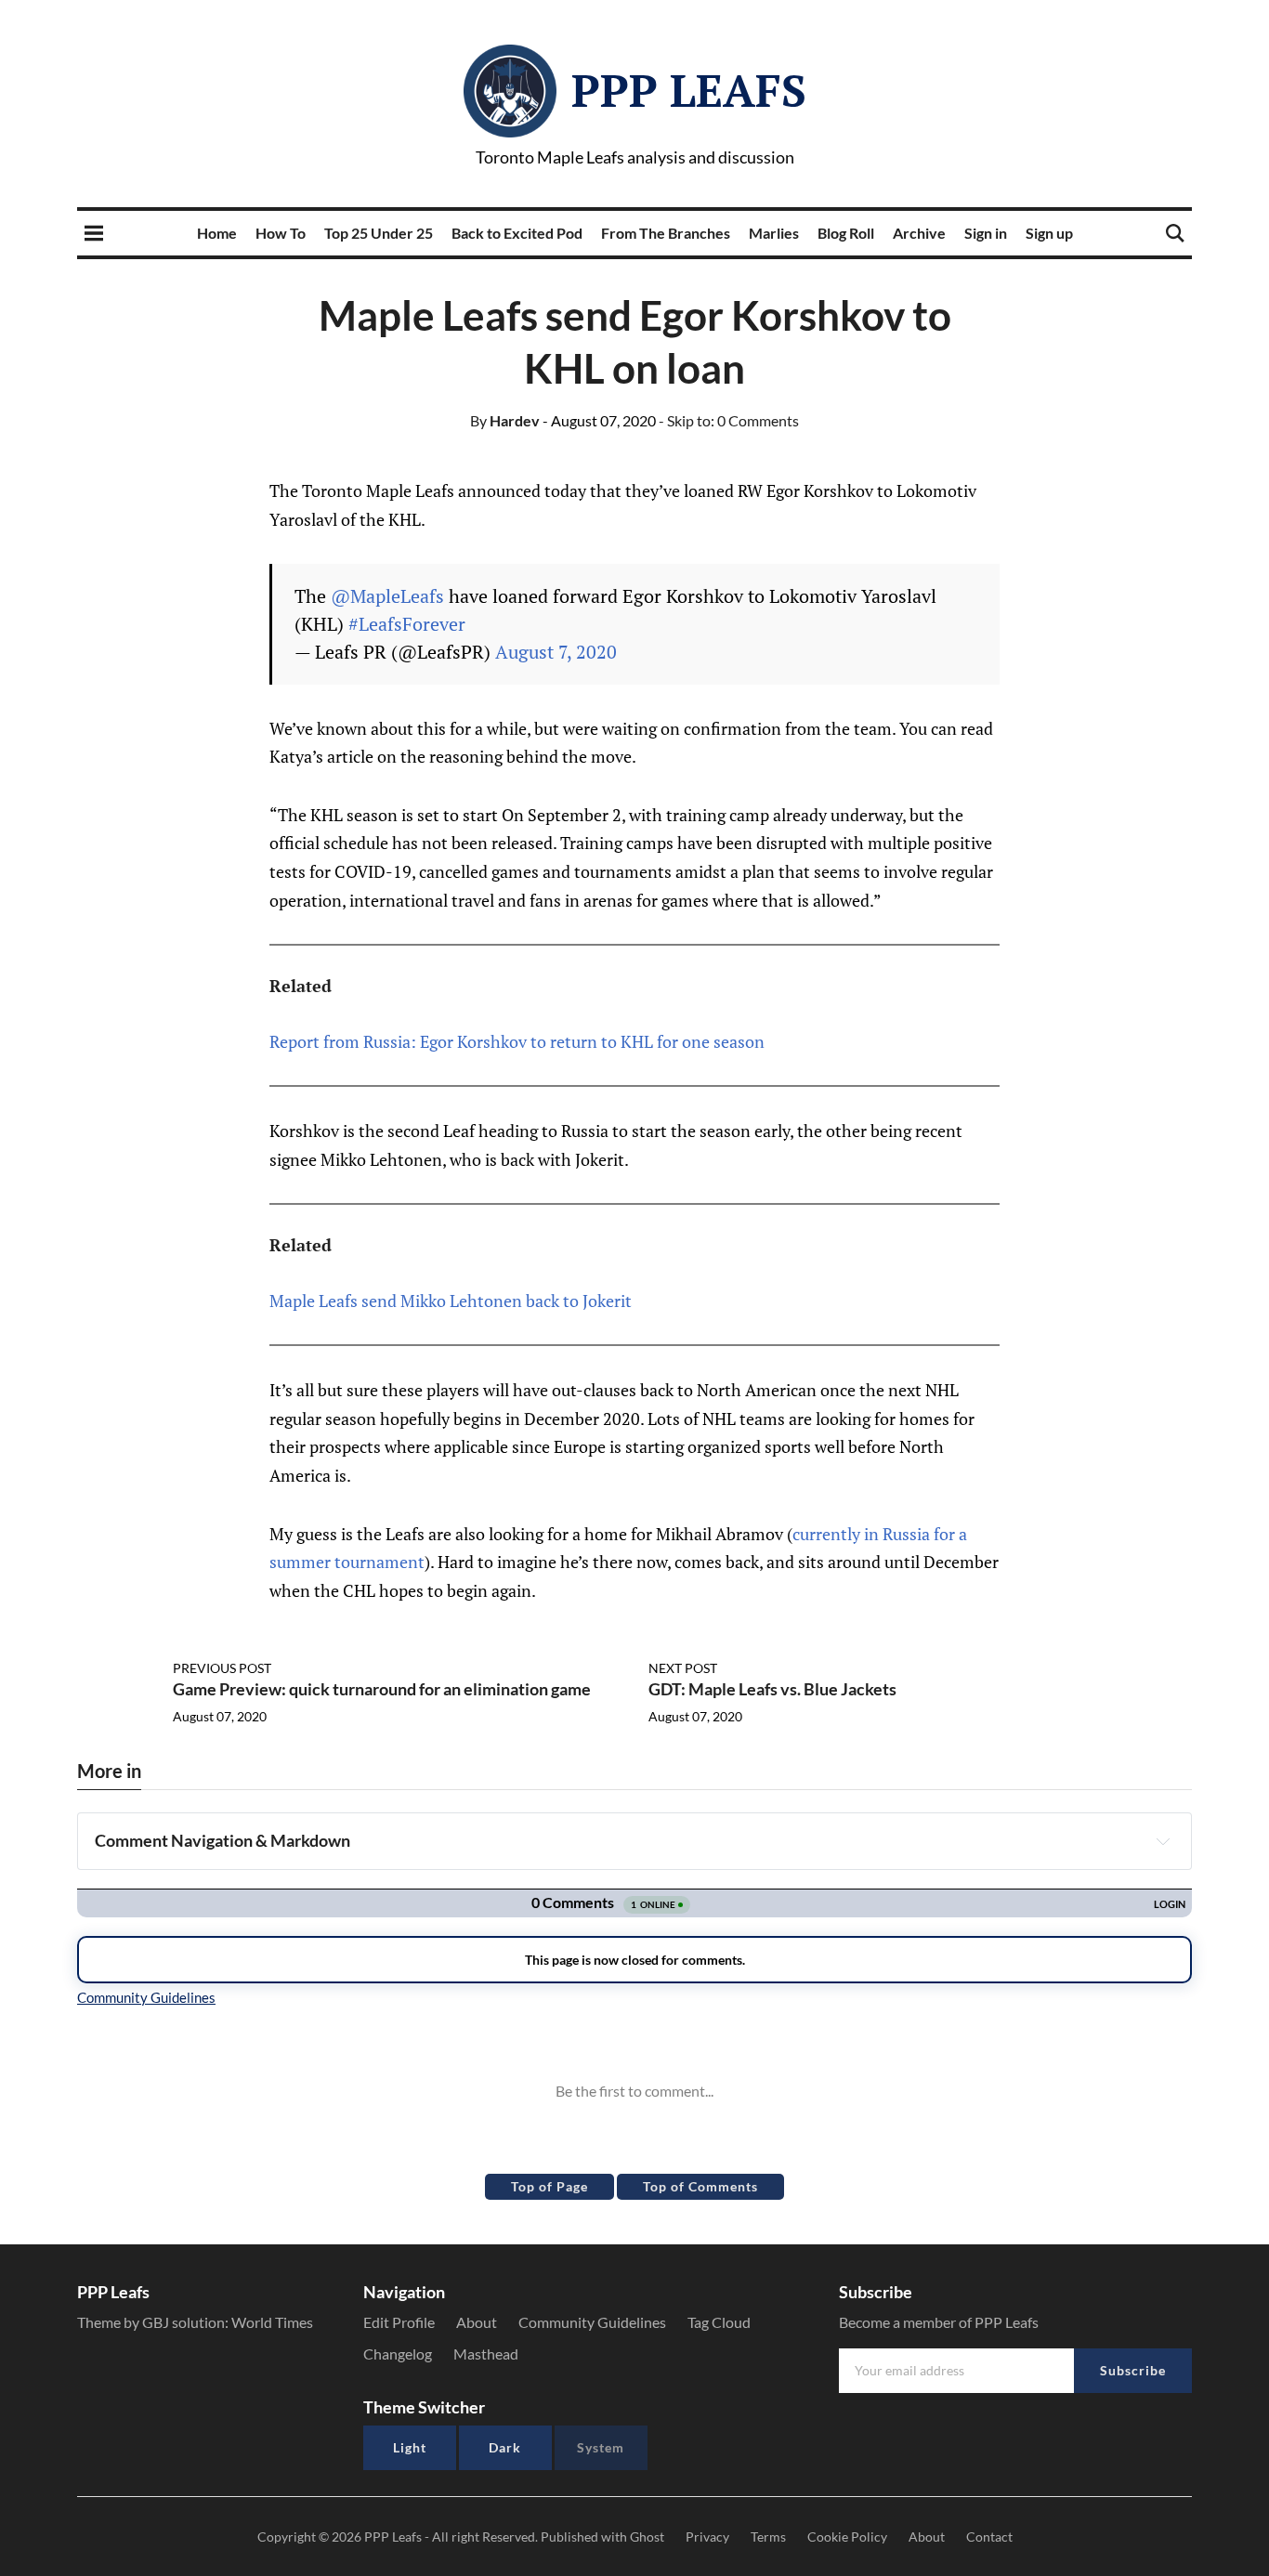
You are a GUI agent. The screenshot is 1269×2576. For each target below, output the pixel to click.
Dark (505, 2447)
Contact (989, 2537)
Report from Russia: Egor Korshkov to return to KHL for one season (517, 1041)
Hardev (505, 420)
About (477, 2322)
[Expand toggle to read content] (1163, 1841)
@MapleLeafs (387, 596)
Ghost (647, 2537)
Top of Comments (700, 2186)
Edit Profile (399, 2322)
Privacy (707, 2537)
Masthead (486, 2354)
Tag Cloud (719, 2322)
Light (410, 2447)
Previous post (222, 1668)
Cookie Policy (847, 2537)
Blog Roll (846, 233)
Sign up (1049, 233)
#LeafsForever (407, 624)
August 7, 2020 (556, 652)
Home (217, 233)
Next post (683, 1668)
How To (281, 233)
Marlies (774, 233)
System (601, 2447)
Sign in (986, 233)
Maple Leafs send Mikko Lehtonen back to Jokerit (451, 1301)
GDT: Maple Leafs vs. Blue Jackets (772, 1689)
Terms (768, 2537)
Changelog (398, 2354)
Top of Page (549, 2186)
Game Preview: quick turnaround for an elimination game (382, 1689)
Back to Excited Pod (517, 233)
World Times (272, 2322)
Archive (919, 233)
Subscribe (1133, 2370)
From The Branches (666, 233)
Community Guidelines (592, 2322)
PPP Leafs (689, 90)
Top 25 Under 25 (379, 233)
